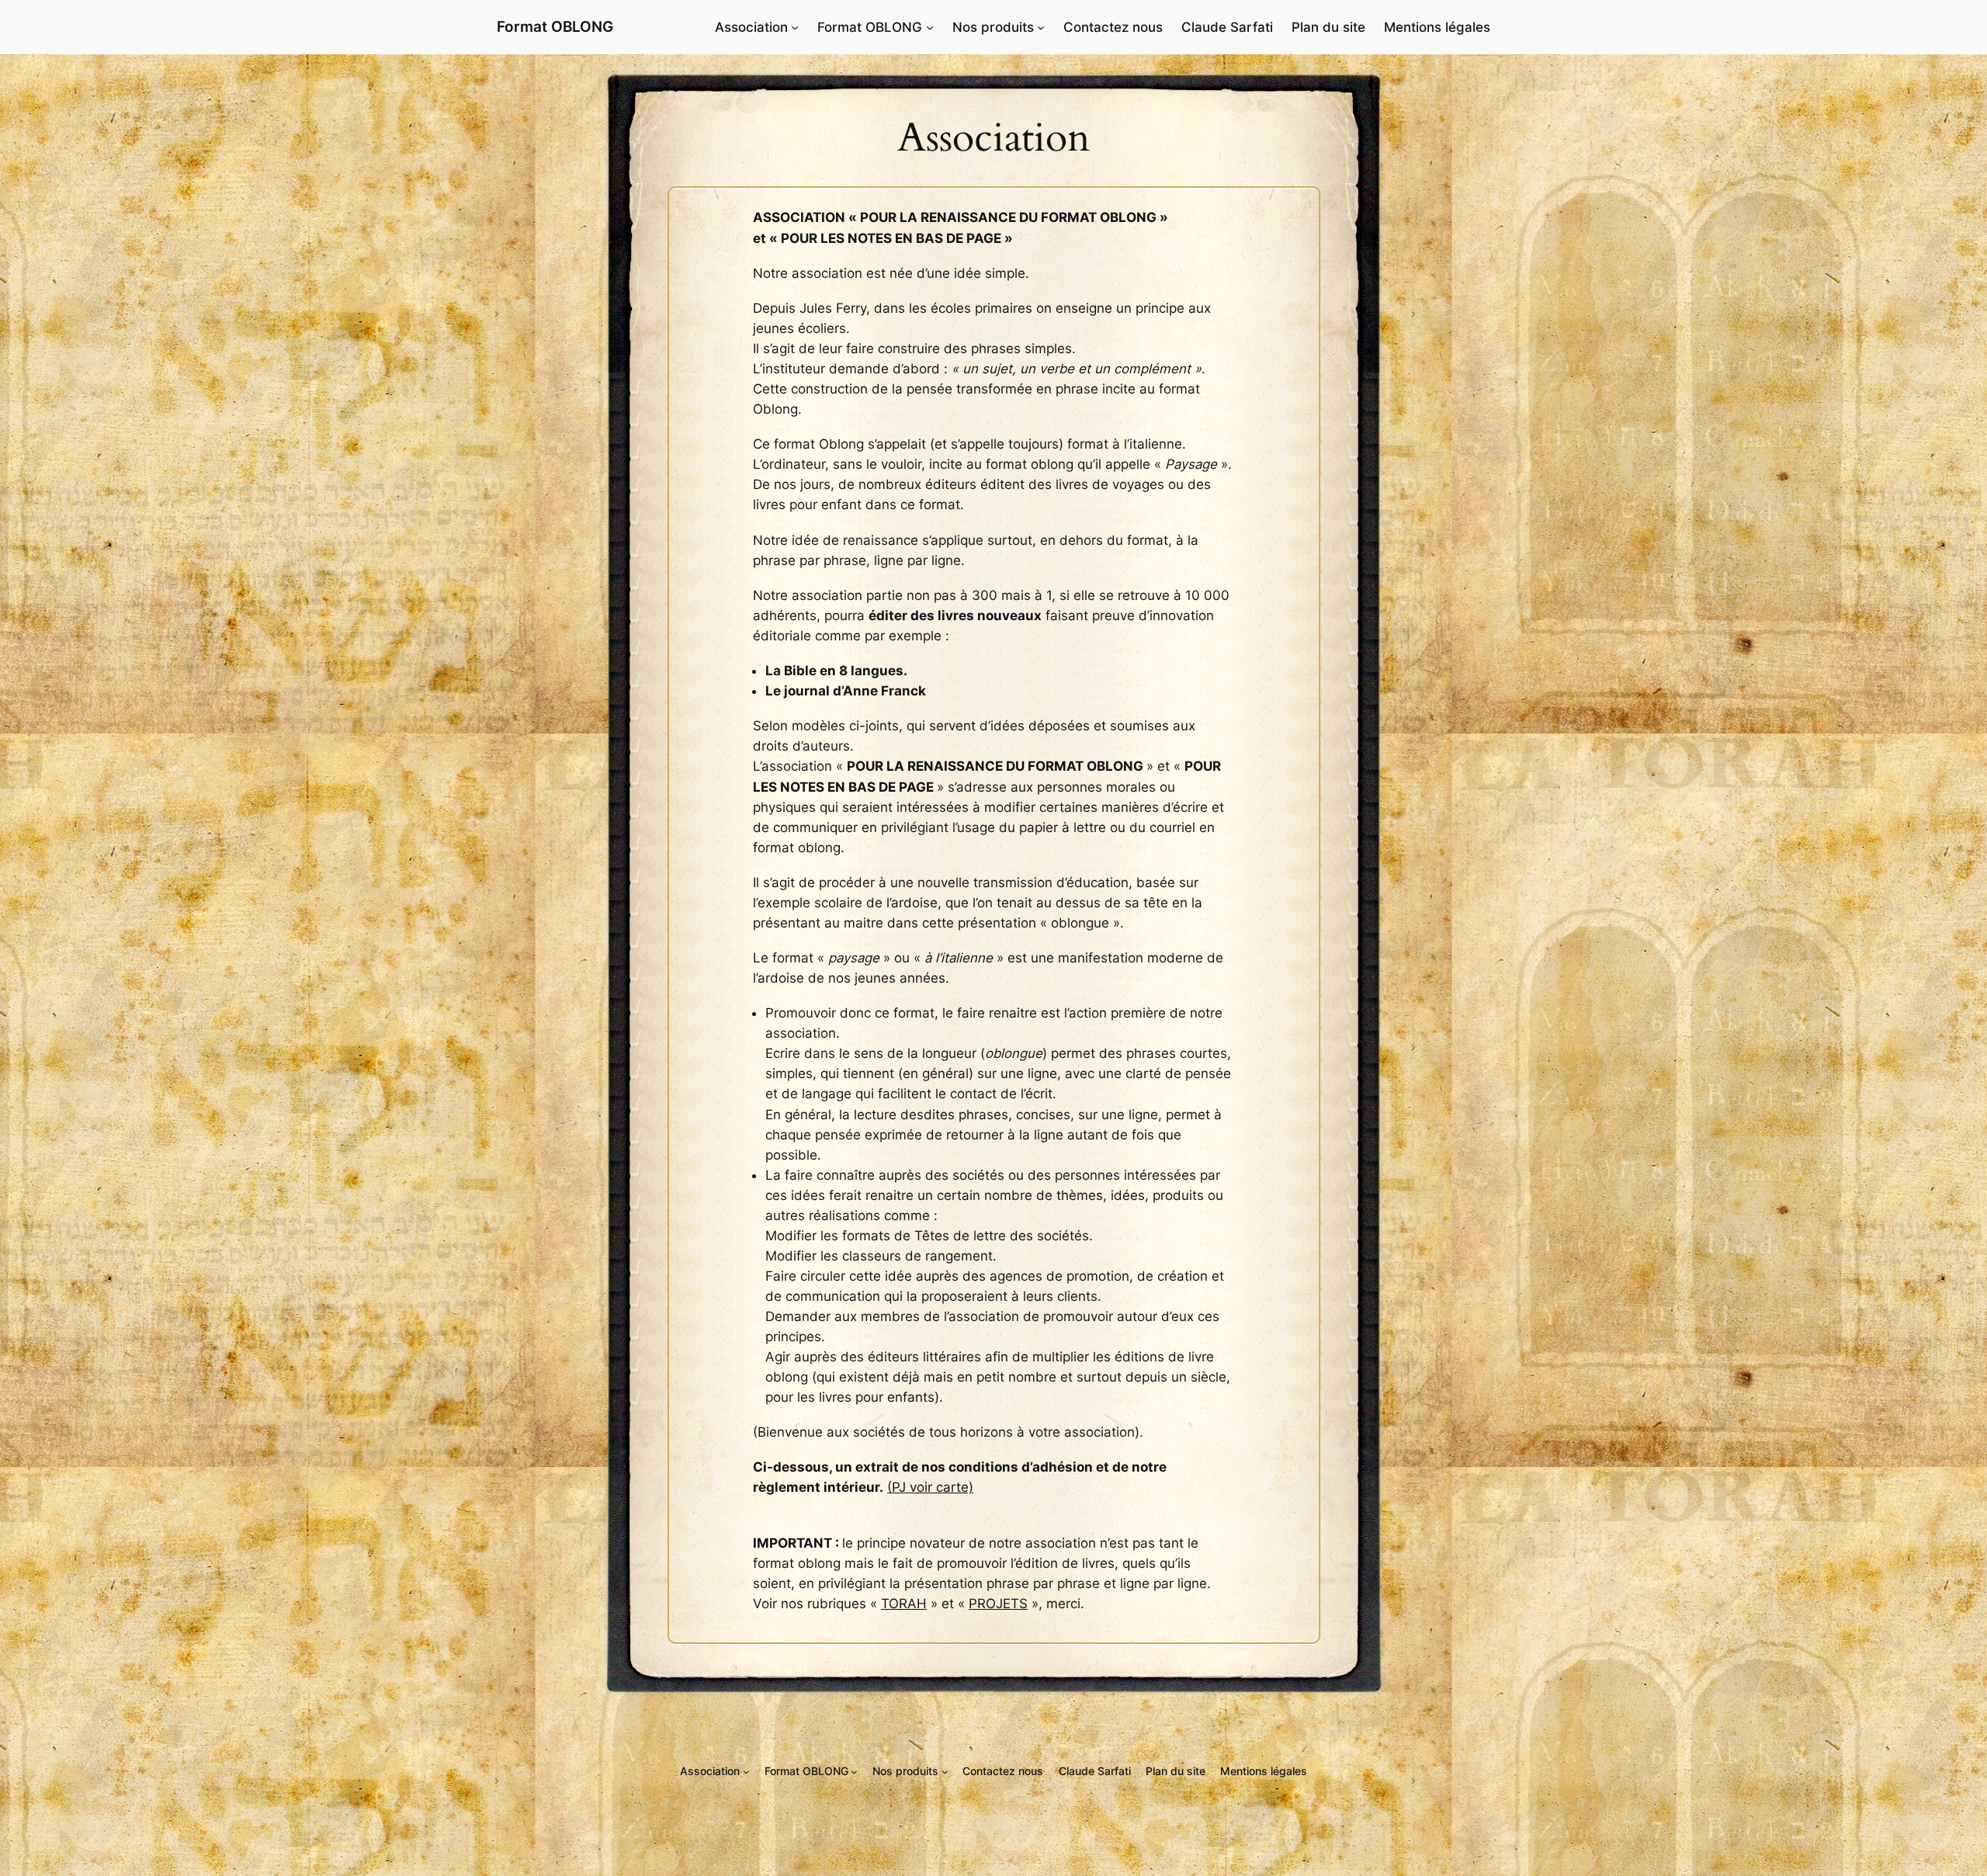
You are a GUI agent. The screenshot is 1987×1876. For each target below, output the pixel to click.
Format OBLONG (555, 26)
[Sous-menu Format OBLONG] (930, 27)
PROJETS (998, 1604)
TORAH (904, 1604)
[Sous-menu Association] (795, 27)
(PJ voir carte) (930, 1487)
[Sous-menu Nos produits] (1041, 27)
